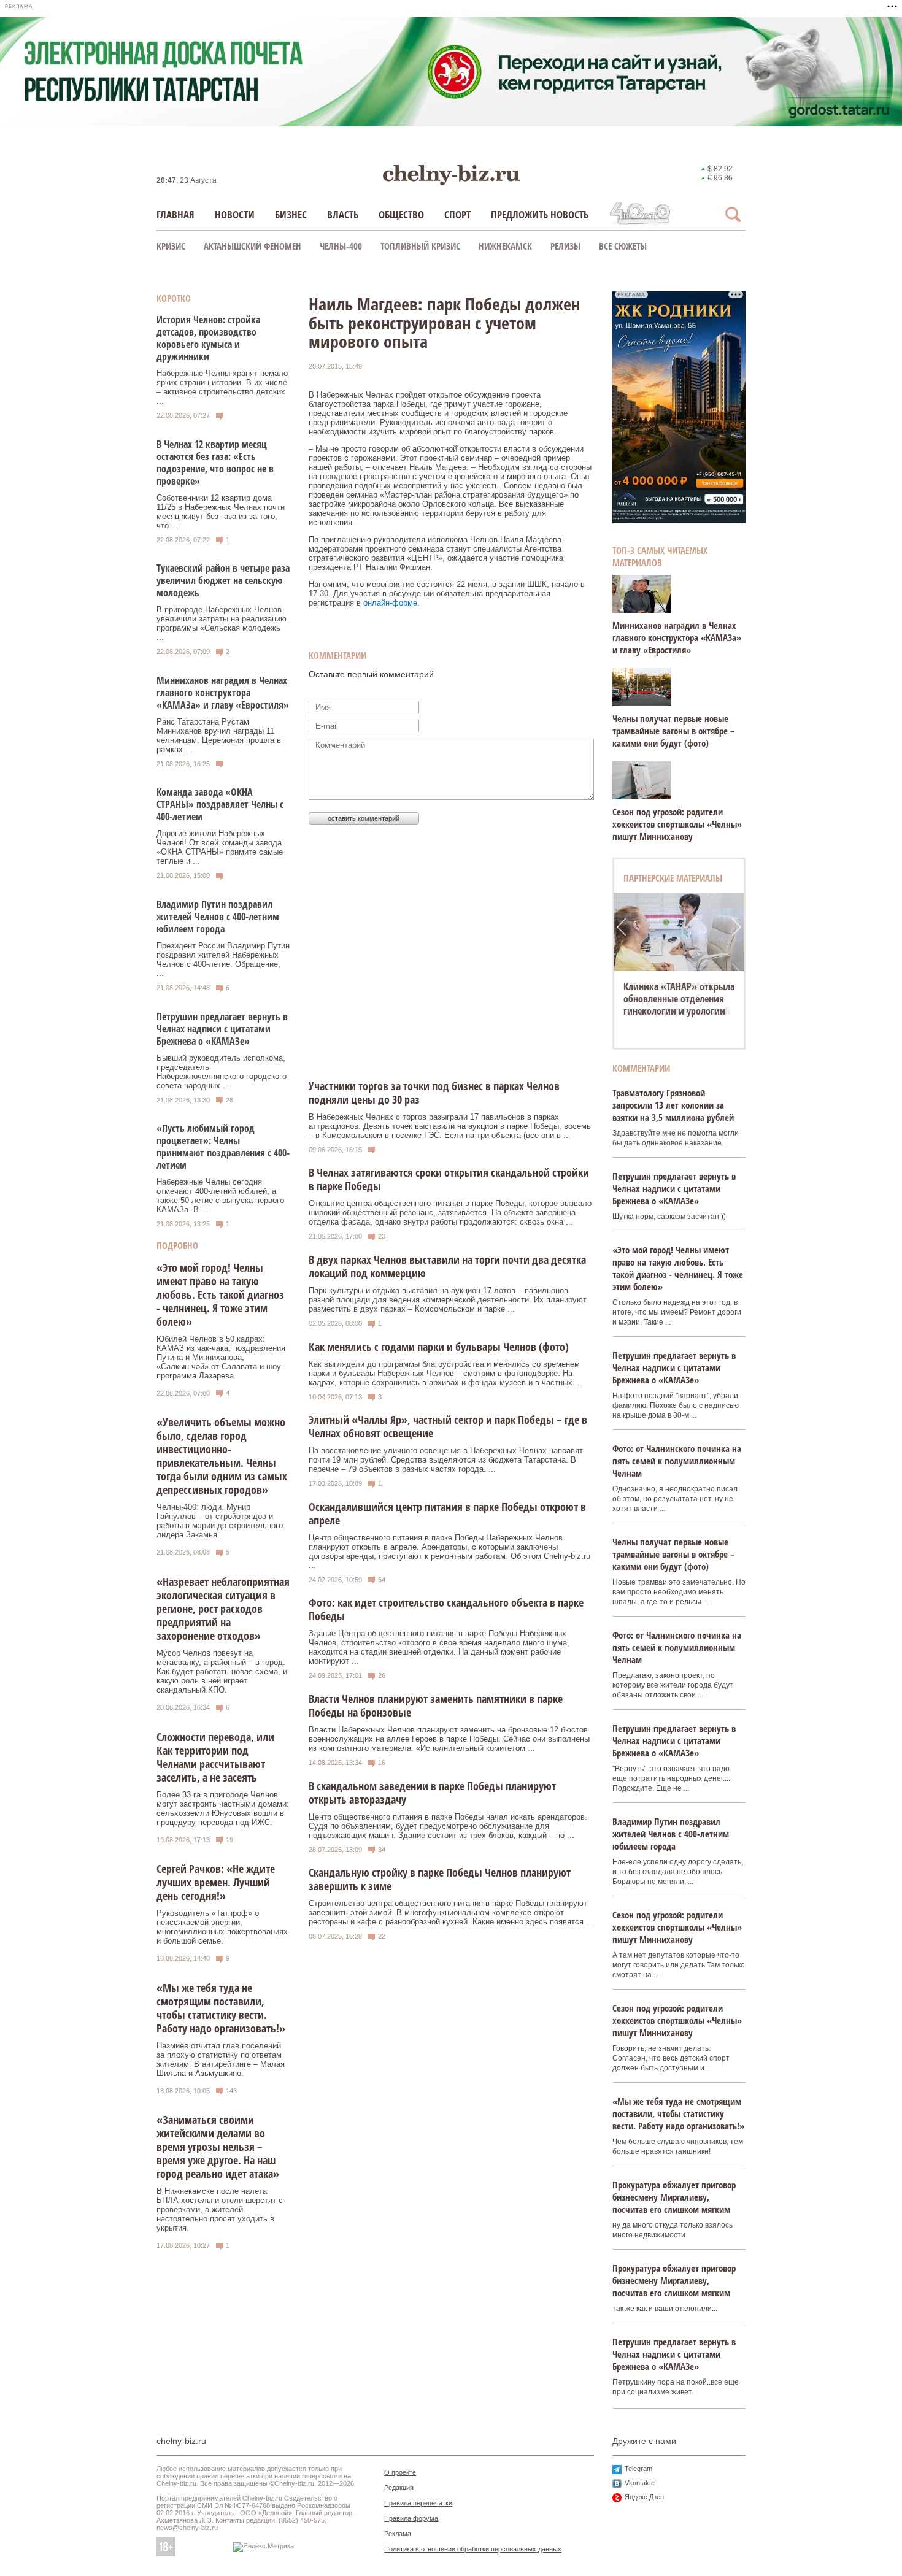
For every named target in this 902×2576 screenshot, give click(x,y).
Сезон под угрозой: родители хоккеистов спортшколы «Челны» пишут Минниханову (677, 824)
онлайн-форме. (391, 603)
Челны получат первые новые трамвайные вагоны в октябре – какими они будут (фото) (673, 731)
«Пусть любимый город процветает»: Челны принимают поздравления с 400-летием (223, 1147)
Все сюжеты (623, 246)
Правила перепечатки (418, 2503)
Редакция (399, 2488)
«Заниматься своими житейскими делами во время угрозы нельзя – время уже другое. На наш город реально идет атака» (218, 2147)
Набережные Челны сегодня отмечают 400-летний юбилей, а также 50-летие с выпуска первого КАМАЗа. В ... (220, 1196)
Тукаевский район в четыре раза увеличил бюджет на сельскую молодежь (223, 580)
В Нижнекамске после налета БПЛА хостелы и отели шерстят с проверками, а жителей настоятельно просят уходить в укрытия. (220, 2209)
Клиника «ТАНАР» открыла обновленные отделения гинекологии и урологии (679, 999)
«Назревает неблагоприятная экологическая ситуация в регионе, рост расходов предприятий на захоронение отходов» (223, 1609)
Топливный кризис (420, 246)
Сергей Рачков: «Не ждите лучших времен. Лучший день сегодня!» (216, 1882)
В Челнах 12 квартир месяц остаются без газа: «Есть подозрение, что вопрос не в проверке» (215, 463)
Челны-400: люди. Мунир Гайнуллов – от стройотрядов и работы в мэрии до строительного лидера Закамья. (220, 1521)
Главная (175, 214)
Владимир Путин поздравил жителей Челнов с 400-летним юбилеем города (218, 917)
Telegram (638, 2469)
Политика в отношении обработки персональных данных (473, 2549)
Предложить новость (540, 214)
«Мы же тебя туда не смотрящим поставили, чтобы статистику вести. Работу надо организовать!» (221, 2008)
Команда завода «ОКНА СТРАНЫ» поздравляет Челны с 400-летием (220, 804)
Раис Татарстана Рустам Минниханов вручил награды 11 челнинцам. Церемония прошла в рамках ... (219, 736)
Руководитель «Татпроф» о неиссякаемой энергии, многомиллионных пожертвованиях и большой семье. (222, 1927)
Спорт (457, 214)
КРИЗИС (171, 246)
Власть (343, 214)
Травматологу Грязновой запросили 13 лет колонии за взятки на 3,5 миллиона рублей (673, 1105)
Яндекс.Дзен (644, 2497)
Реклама (398, 2534)
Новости (235, 214)
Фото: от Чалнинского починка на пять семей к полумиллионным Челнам (677, 1461)
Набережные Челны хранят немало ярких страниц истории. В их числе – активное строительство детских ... (222, 387)
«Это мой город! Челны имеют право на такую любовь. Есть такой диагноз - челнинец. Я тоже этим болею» (220, 1294)
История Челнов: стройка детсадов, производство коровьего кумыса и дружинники (208, 338)
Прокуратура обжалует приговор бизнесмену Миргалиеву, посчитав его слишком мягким (674, 2197)
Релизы (565, 246)
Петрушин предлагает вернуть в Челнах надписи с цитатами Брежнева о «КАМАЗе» (222, 1029)
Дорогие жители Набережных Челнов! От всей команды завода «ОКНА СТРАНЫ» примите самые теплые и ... (220, 847)
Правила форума (411, 2518)
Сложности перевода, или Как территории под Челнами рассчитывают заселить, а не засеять (215, 1757)
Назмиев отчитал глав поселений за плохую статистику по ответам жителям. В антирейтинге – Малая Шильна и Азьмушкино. (221, 2059)
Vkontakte (640, 2483)
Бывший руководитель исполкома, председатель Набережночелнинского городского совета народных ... (222, 1072)
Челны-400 (341, 246)
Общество (401, 214)
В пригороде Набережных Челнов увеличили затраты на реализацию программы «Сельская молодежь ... (222, 623)
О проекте (400, 2472)
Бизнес (291, 214)
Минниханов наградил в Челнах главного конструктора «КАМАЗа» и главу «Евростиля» (223, 693)
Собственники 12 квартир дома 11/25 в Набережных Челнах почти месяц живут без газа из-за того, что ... (221, 512)
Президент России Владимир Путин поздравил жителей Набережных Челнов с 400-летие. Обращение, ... (223, 959)
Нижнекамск (505, 246)
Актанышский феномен (252, 246)
